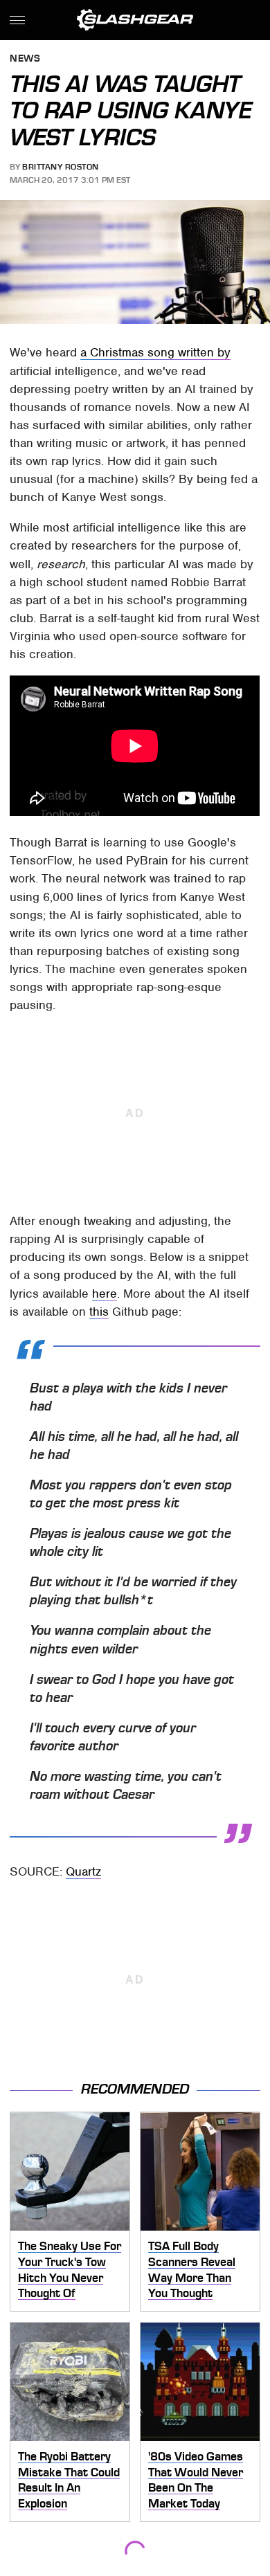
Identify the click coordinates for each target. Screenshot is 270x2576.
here (105, 1294)
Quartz (83, 1871)
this (99, 1312)
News (25, 59)
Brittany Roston (61, 167)
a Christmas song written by (155, 352)
